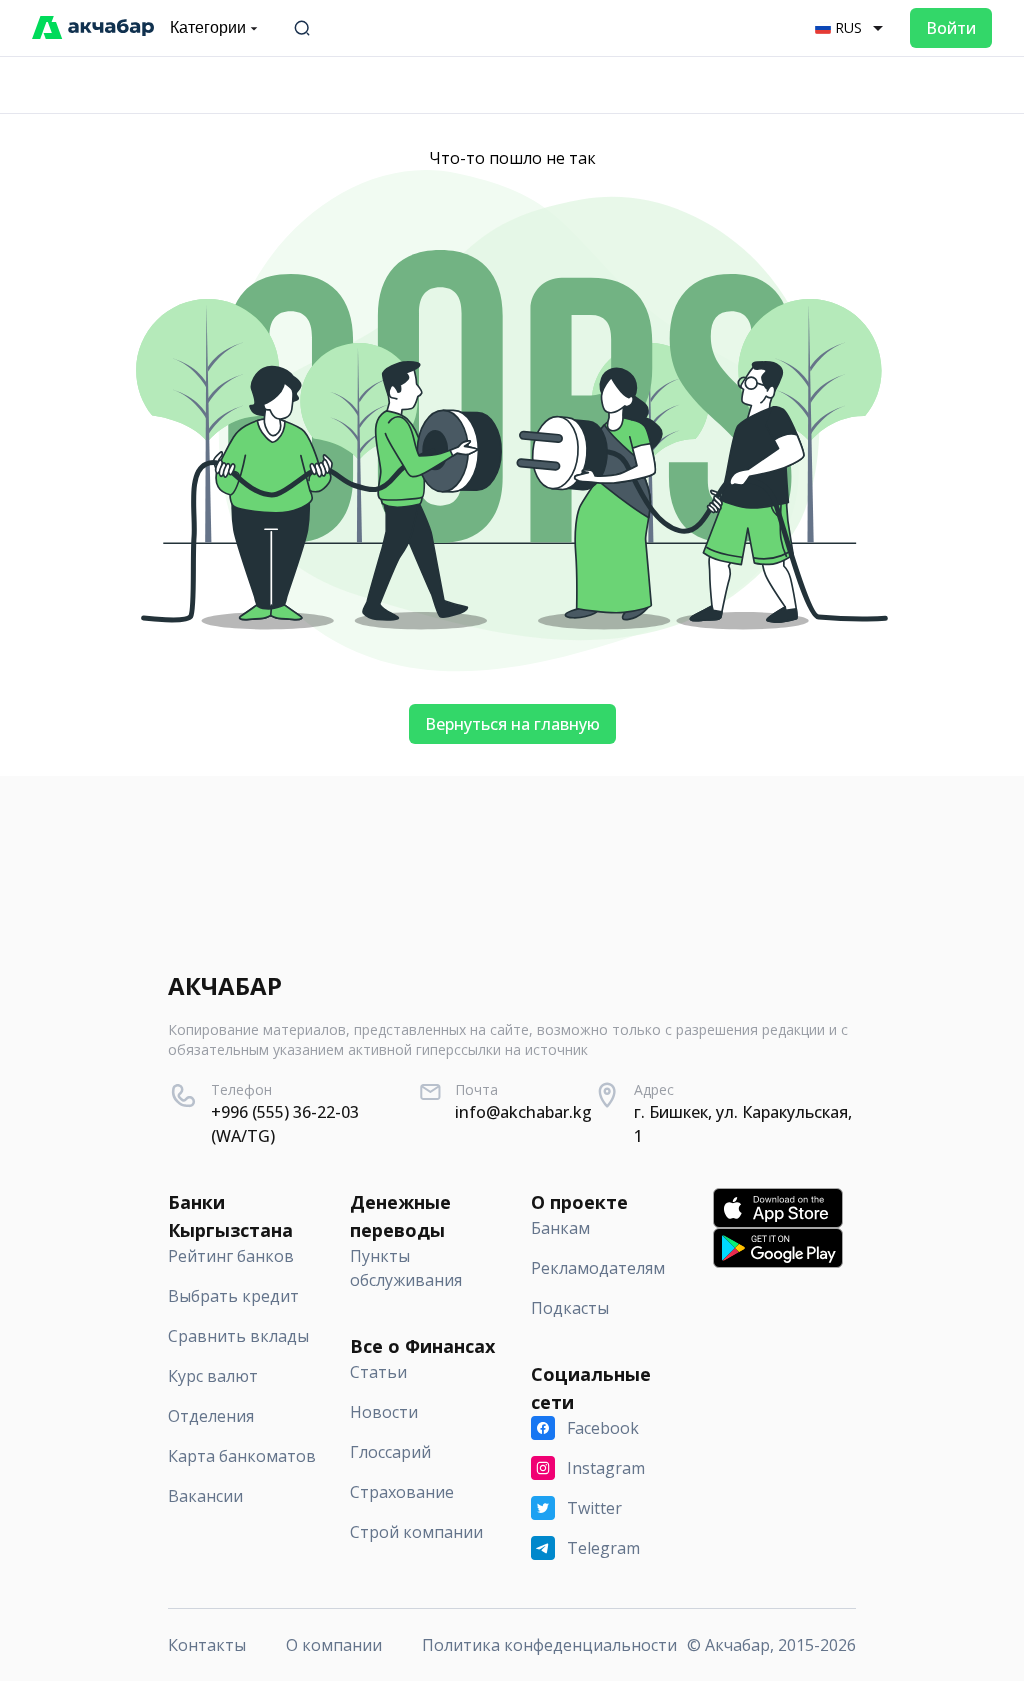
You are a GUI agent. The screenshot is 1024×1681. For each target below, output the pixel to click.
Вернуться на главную (512, 724)
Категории (208, 27)
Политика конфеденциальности (549, 1645)
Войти (951, 28)
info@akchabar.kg (523, 1112)
